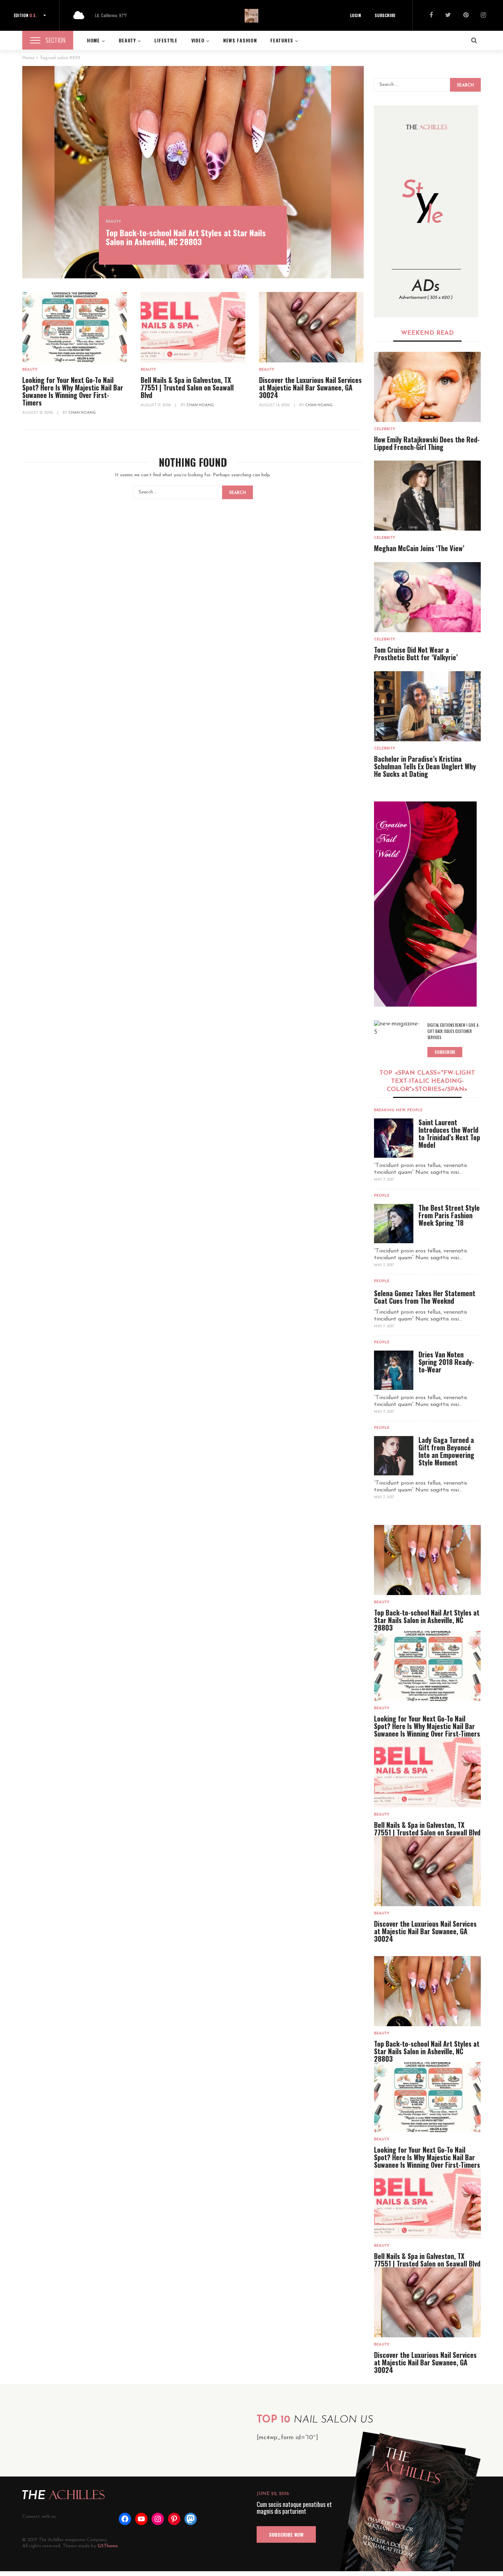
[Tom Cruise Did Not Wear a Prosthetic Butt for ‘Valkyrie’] (428, 597)
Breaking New (390, 1110)
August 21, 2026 (38, 413)
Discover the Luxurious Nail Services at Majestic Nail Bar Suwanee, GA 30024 (310, 387)
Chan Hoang (82, 413)
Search (237, 493)
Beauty (113, 222)
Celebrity (385, 429)
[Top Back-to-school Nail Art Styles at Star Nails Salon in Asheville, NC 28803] (193, 172)
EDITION (25, 15)
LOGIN (356, 15)
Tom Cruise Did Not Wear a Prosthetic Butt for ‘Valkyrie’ (416, 653)
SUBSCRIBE (385, 15)
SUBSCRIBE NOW (286, 2534)
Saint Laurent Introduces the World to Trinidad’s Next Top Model (449, 1133)
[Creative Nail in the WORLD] (425, 904)
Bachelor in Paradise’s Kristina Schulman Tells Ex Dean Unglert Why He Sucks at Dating (425, 766)
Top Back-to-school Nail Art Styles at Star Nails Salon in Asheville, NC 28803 (186, 237)
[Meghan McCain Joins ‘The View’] (428, 496)
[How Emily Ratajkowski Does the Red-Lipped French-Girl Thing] (428, 387)
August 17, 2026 (156, 405)
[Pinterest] (466, 16)
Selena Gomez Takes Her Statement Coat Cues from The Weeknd (425, 1297)
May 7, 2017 (384, 1180)
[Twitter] (448, 16)
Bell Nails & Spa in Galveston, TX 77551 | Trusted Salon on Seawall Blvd (187, 387)
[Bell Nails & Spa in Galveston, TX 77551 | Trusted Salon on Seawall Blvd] (193, 327)
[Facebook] (431, 16)
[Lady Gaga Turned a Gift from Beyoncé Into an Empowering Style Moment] (394, 1456)
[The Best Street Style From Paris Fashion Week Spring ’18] (394, 1224)
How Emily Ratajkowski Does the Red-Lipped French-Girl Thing (427, 443)
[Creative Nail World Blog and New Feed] (426, 211)
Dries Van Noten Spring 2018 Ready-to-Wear (446, 1362)
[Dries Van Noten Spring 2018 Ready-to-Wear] (394, 1370)
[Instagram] (483, 16)
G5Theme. (108, 2546)
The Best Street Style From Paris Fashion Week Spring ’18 (449, 1215)
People (415, 1110)
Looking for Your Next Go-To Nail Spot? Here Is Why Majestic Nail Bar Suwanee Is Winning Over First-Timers (73, 391)
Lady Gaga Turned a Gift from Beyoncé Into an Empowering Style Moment (446, 1451)
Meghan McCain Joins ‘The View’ (419, 548)
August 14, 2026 (275, 405)
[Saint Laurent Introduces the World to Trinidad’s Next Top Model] (394, 1138)
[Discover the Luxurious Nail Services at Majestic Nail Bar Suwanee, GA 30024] (311, 327)
